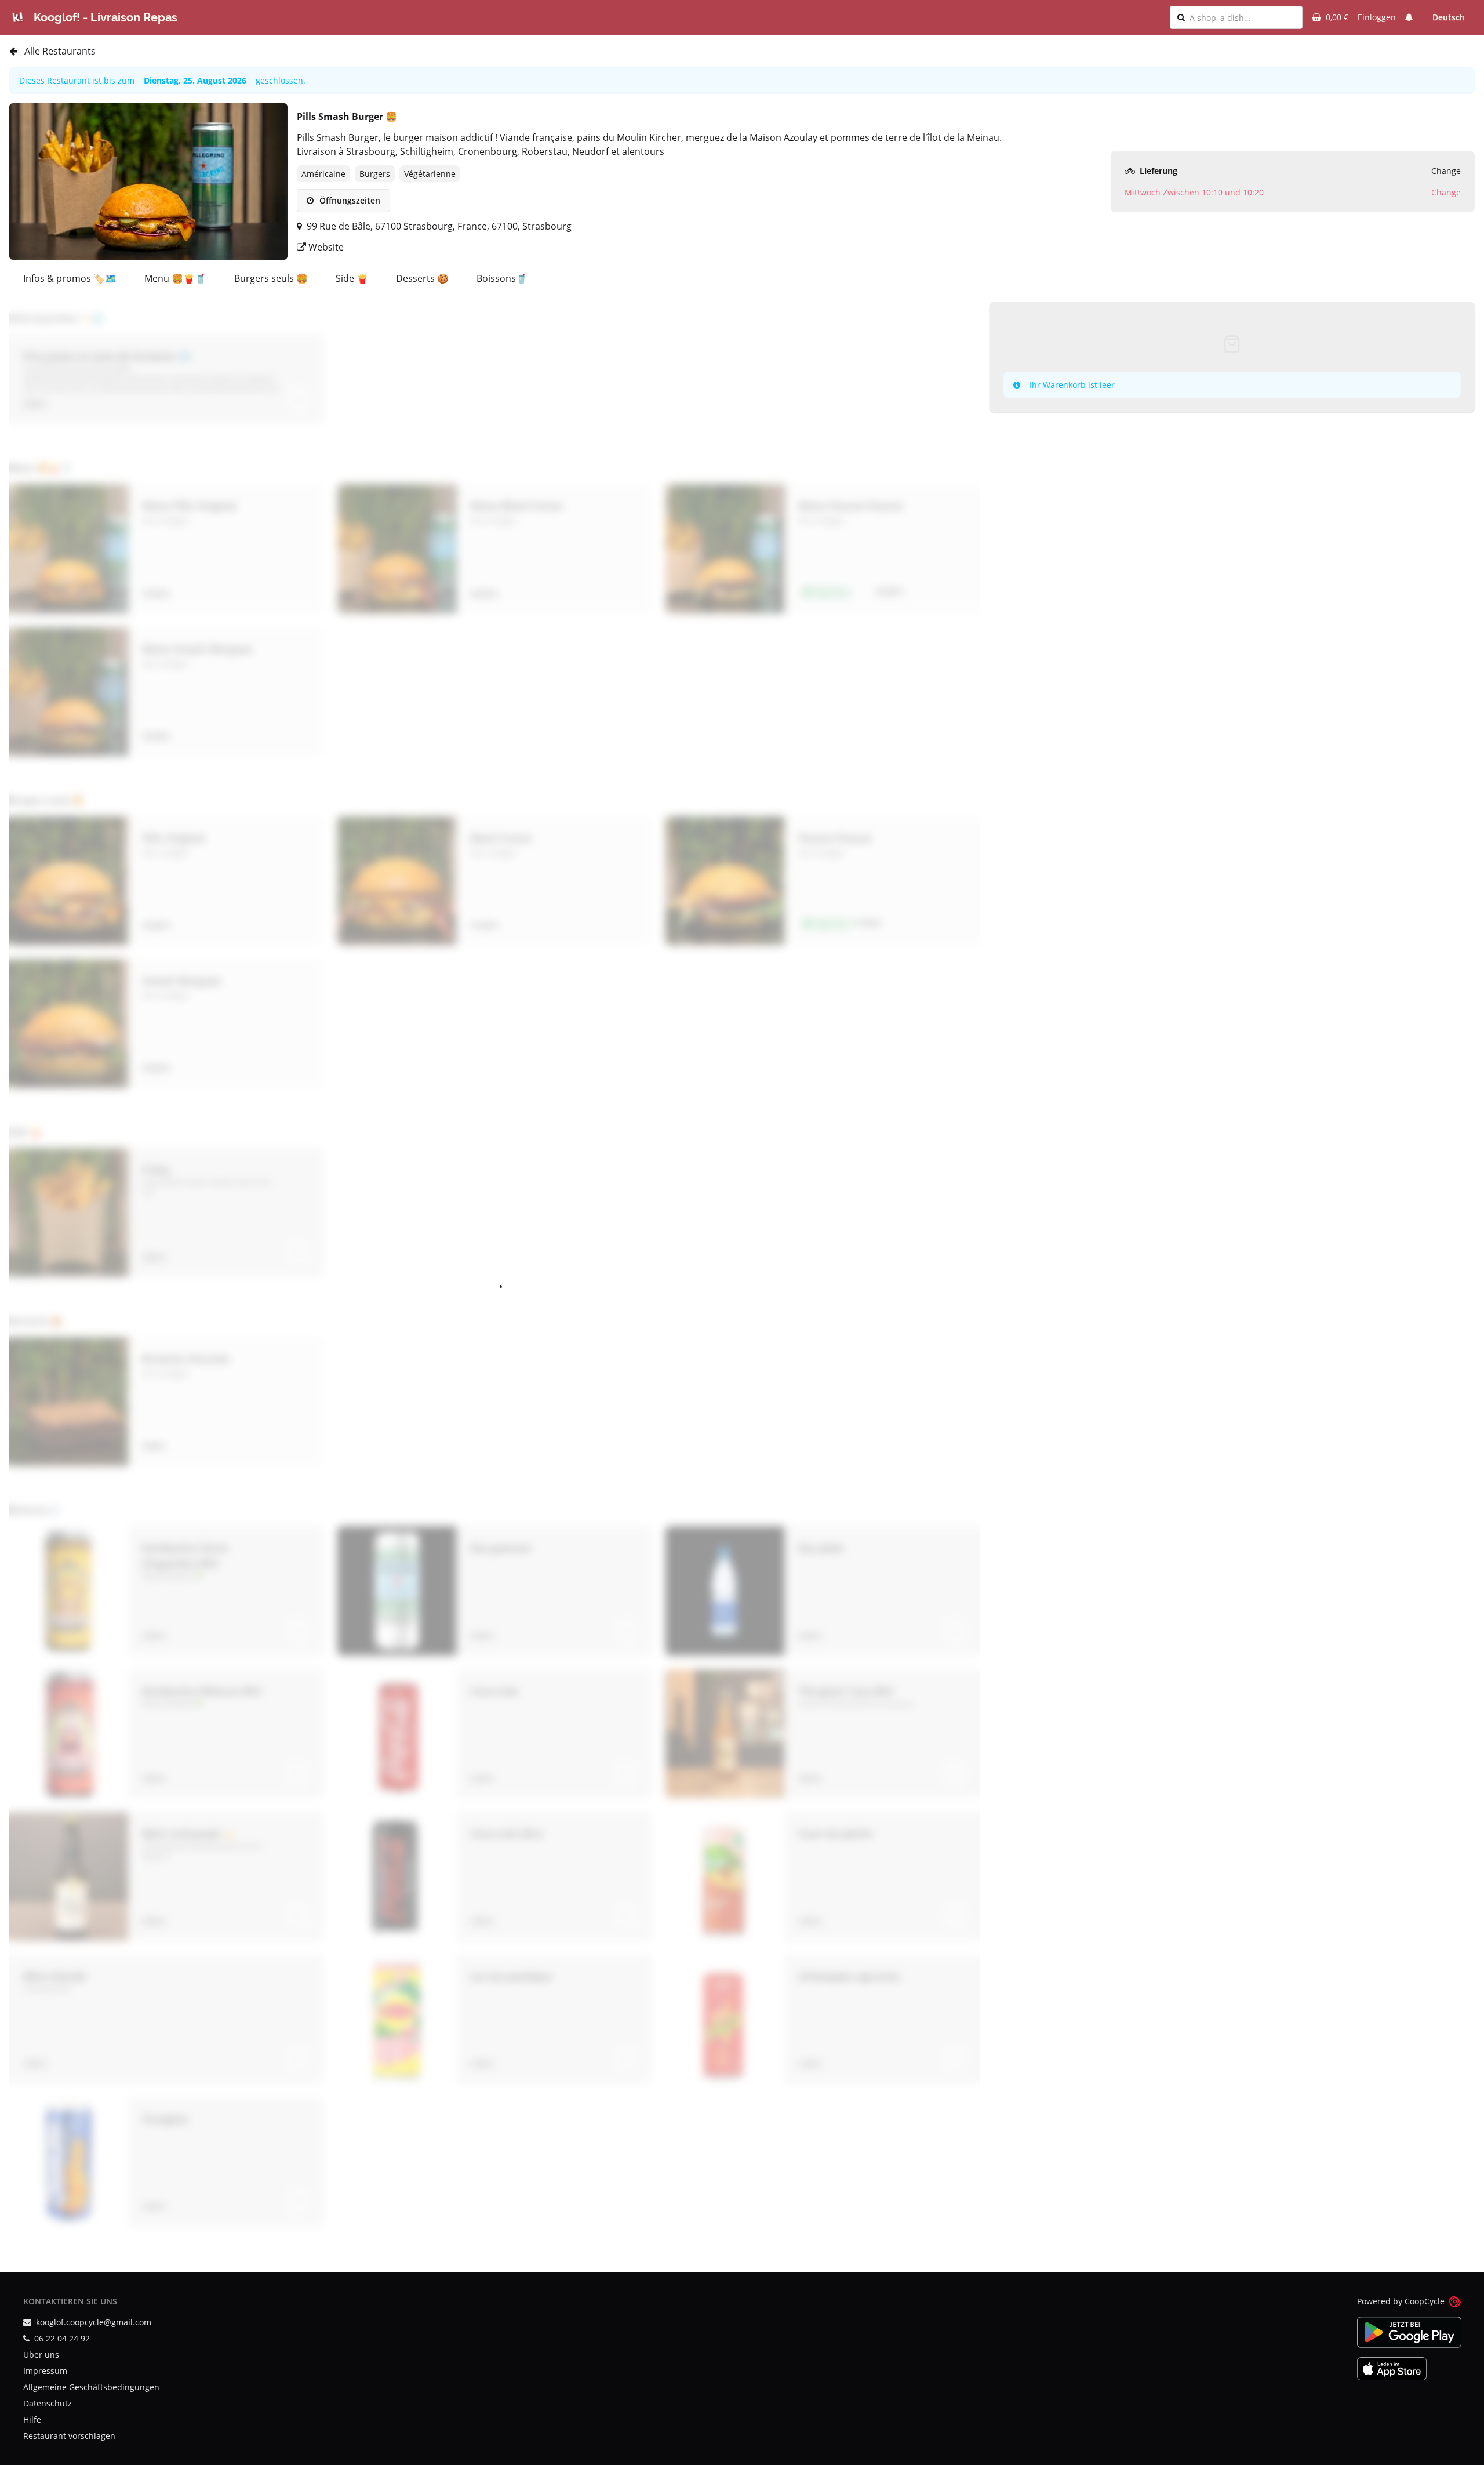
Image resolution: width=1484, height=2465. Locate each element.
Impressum (45, 2371)
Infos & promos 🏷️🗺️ (70, 278)
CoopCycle (1425, 2301)
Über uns (41, 2355)
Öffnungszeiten (349, 200)
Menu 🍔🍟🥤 (175, 278)
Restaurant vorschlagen (69, 2436)
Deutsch (1449, 17)
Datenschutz (48, 2403)
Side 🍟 (352, 278)
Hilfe (32, 2419)
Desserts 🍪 (422, 278)
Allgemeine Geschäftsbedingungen (91, 2387)
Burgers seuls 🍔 (271, 278)
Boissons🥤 (502, 278)
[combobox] (1242, 17)
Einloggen (1377, 17)
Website (325, 247)
